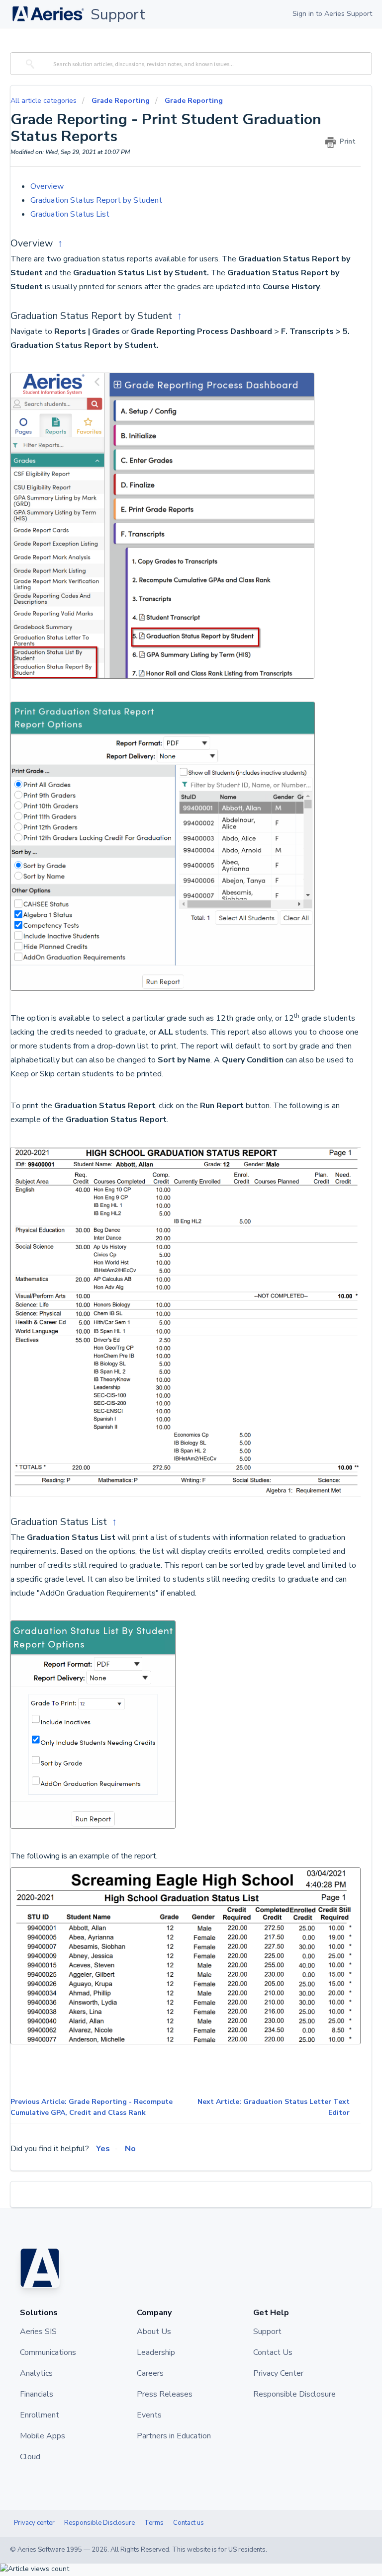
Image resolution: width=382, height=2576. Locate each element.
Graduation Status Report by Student (98, 200)
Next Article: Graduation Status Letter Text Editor (274, 2107)
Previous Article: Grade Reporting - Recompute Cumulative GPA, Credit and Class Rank (92, 2107)
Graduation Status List (71, 214)
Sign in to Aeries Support (332, 14)
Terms (154, 2523)
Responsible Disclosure (99, 2523)
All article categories (45, 101)
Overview (49, 186)
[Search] (29, 64)
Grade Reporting (121, 101)
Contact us (189, 2523)
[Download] (173, 1322)
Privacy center (34, 2523)
